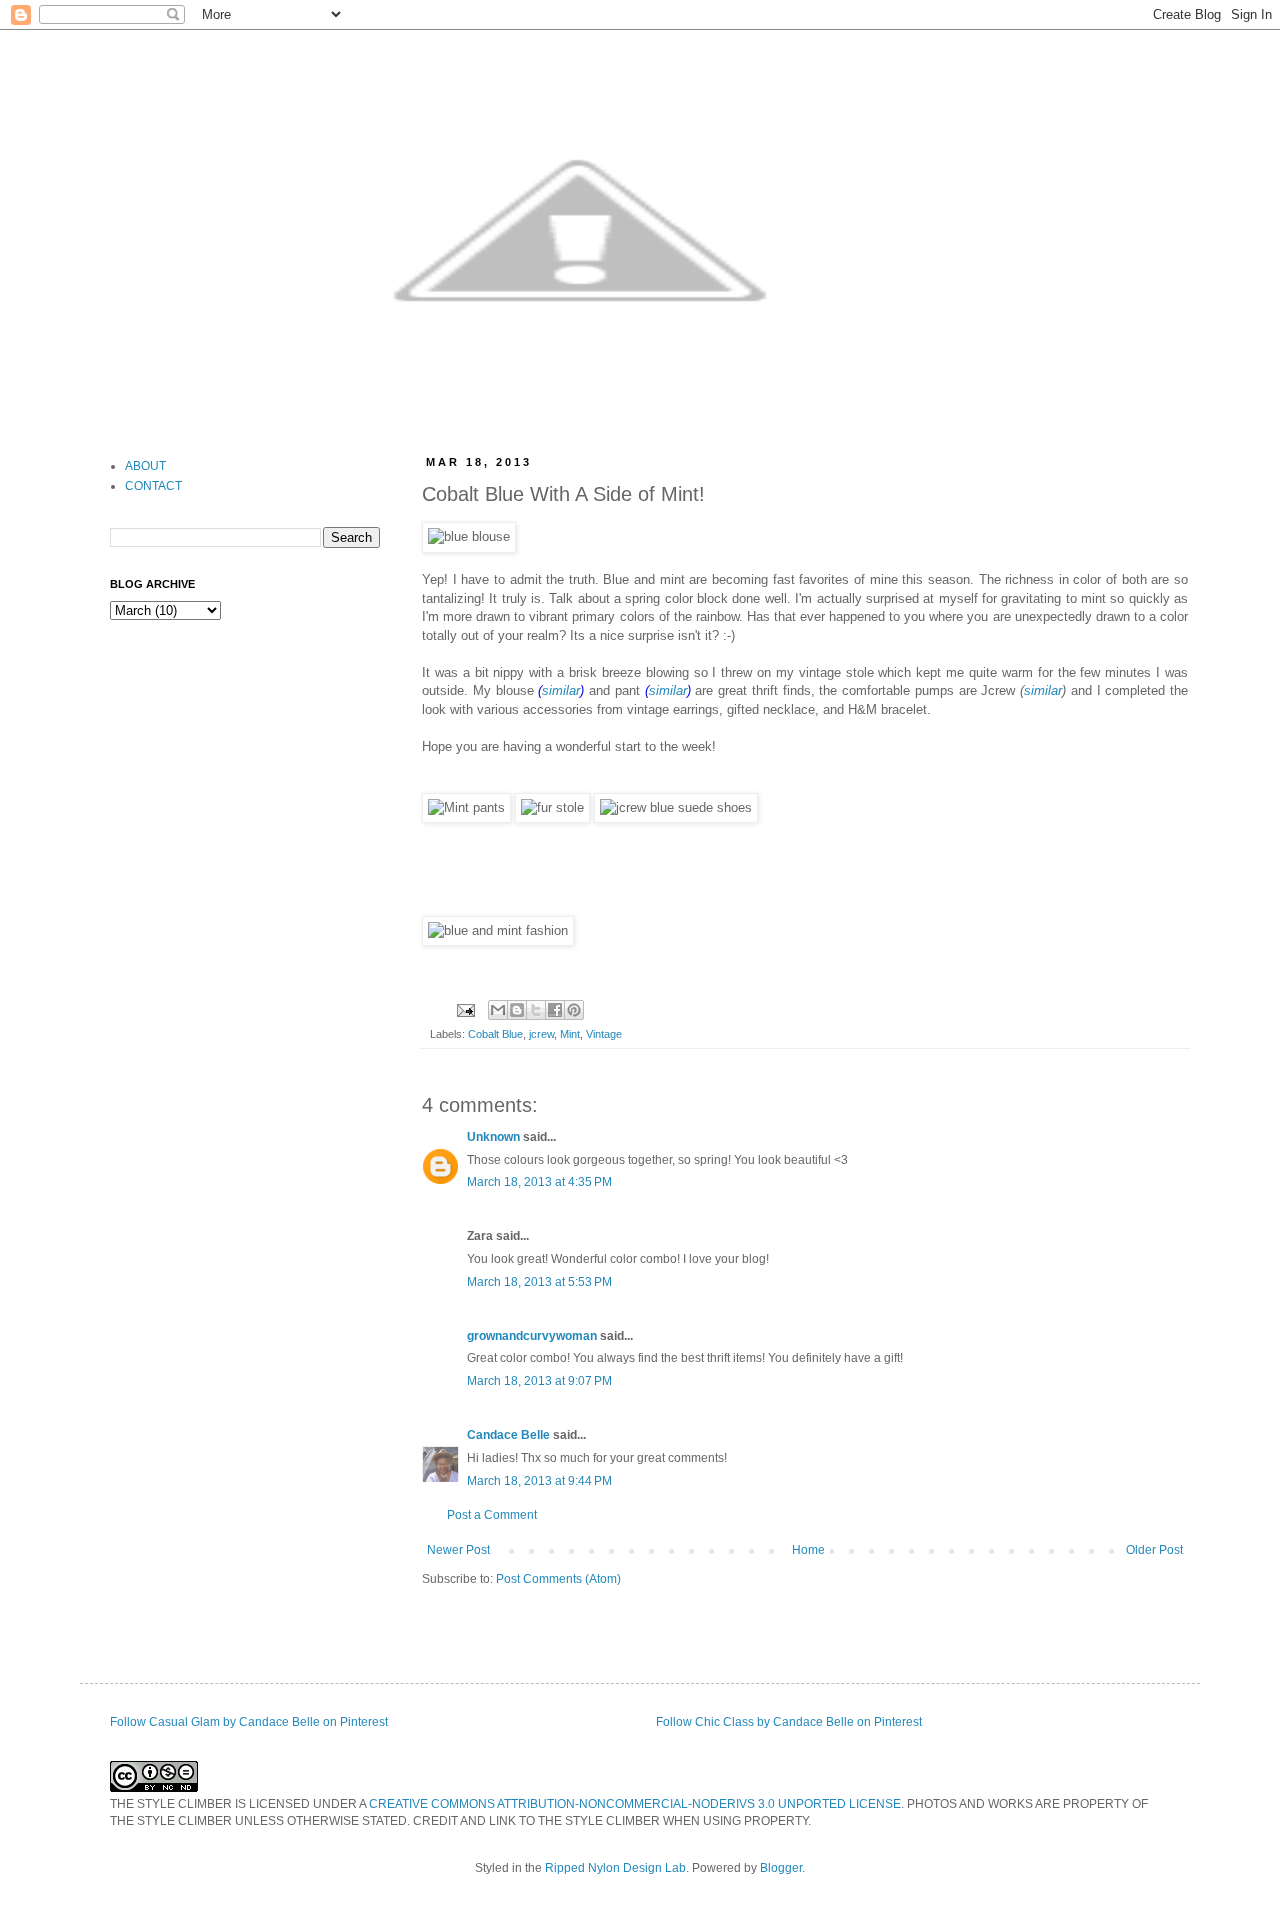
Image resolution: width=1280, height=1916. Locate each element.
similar (561, 690)
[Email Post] (465, 1009)
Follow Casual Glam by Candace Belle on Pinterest (249, 1722)
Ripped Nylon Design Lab (615, 1868)
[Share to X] (536, 1010)
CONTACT (153, 486)
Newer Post (458, 1550)
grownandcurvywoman (532, 1336)
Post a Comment (492, 1515)
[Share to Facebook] (555, 1010)
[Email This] (498, 1010)
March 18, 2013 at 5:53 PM (539, 1282)
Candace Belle (508, 1435)
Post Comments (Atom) (558, 1579)
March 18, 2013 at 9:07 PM (539, 1381)
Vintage (604, 1034)
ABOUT (145, 466)
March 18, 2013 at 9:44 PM (539, 1481)
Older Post (1154, 1550)
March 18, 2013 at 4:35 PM (539, 1182)
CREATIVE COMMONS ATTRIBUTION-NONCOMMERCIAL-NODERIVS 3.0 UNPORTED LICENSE (635, 1804)
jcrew (541, 1034)
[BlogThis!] (517, 1010)
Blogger (781, 1868)
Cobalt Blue (495, 1034)
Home (808, 1550)
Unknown (493, 1137)
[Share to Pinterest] (574, 1010)
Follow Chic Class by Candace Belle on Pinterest (789, 1722)
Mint (570, 1034)
